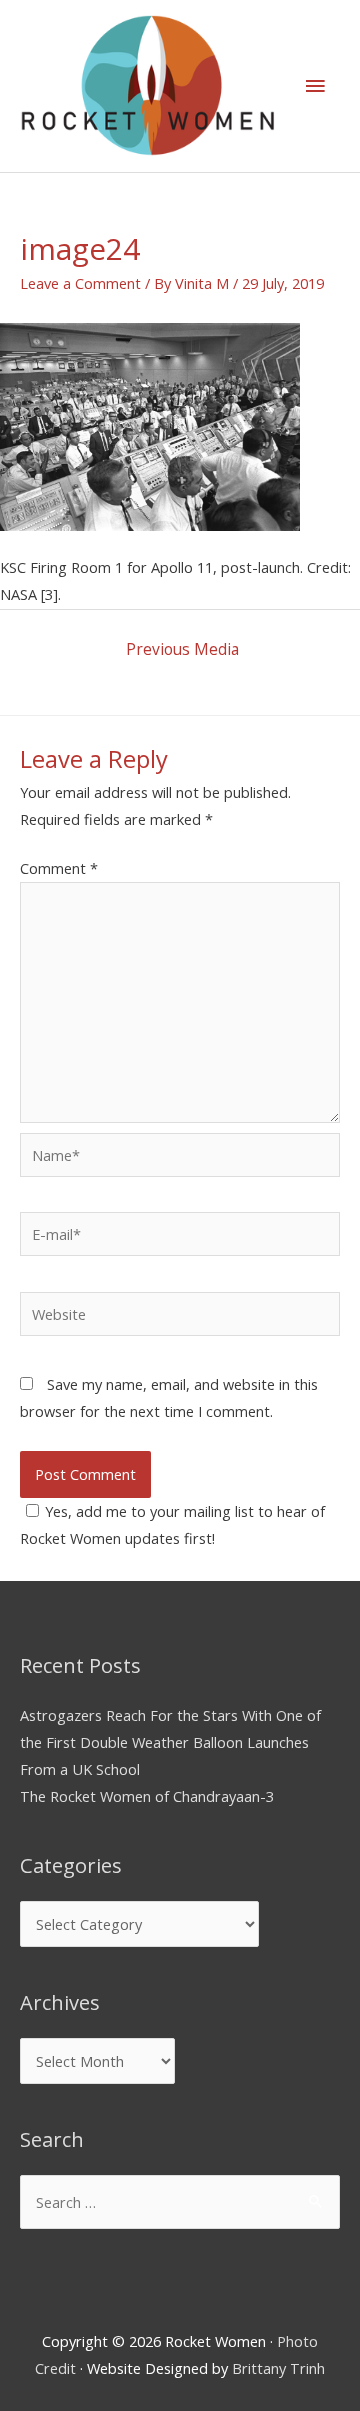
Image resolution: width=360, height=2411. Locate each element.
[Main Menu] (315, 86)
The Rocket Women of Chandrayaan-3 (147, 1796)
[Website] (180, 1317)
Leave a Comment (80, 283)
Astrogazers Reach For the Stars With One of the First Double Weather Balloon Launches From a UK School (170, 1742)
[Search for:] (180, 2202)
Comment (59, 868)
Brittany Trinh (278, 2368)
